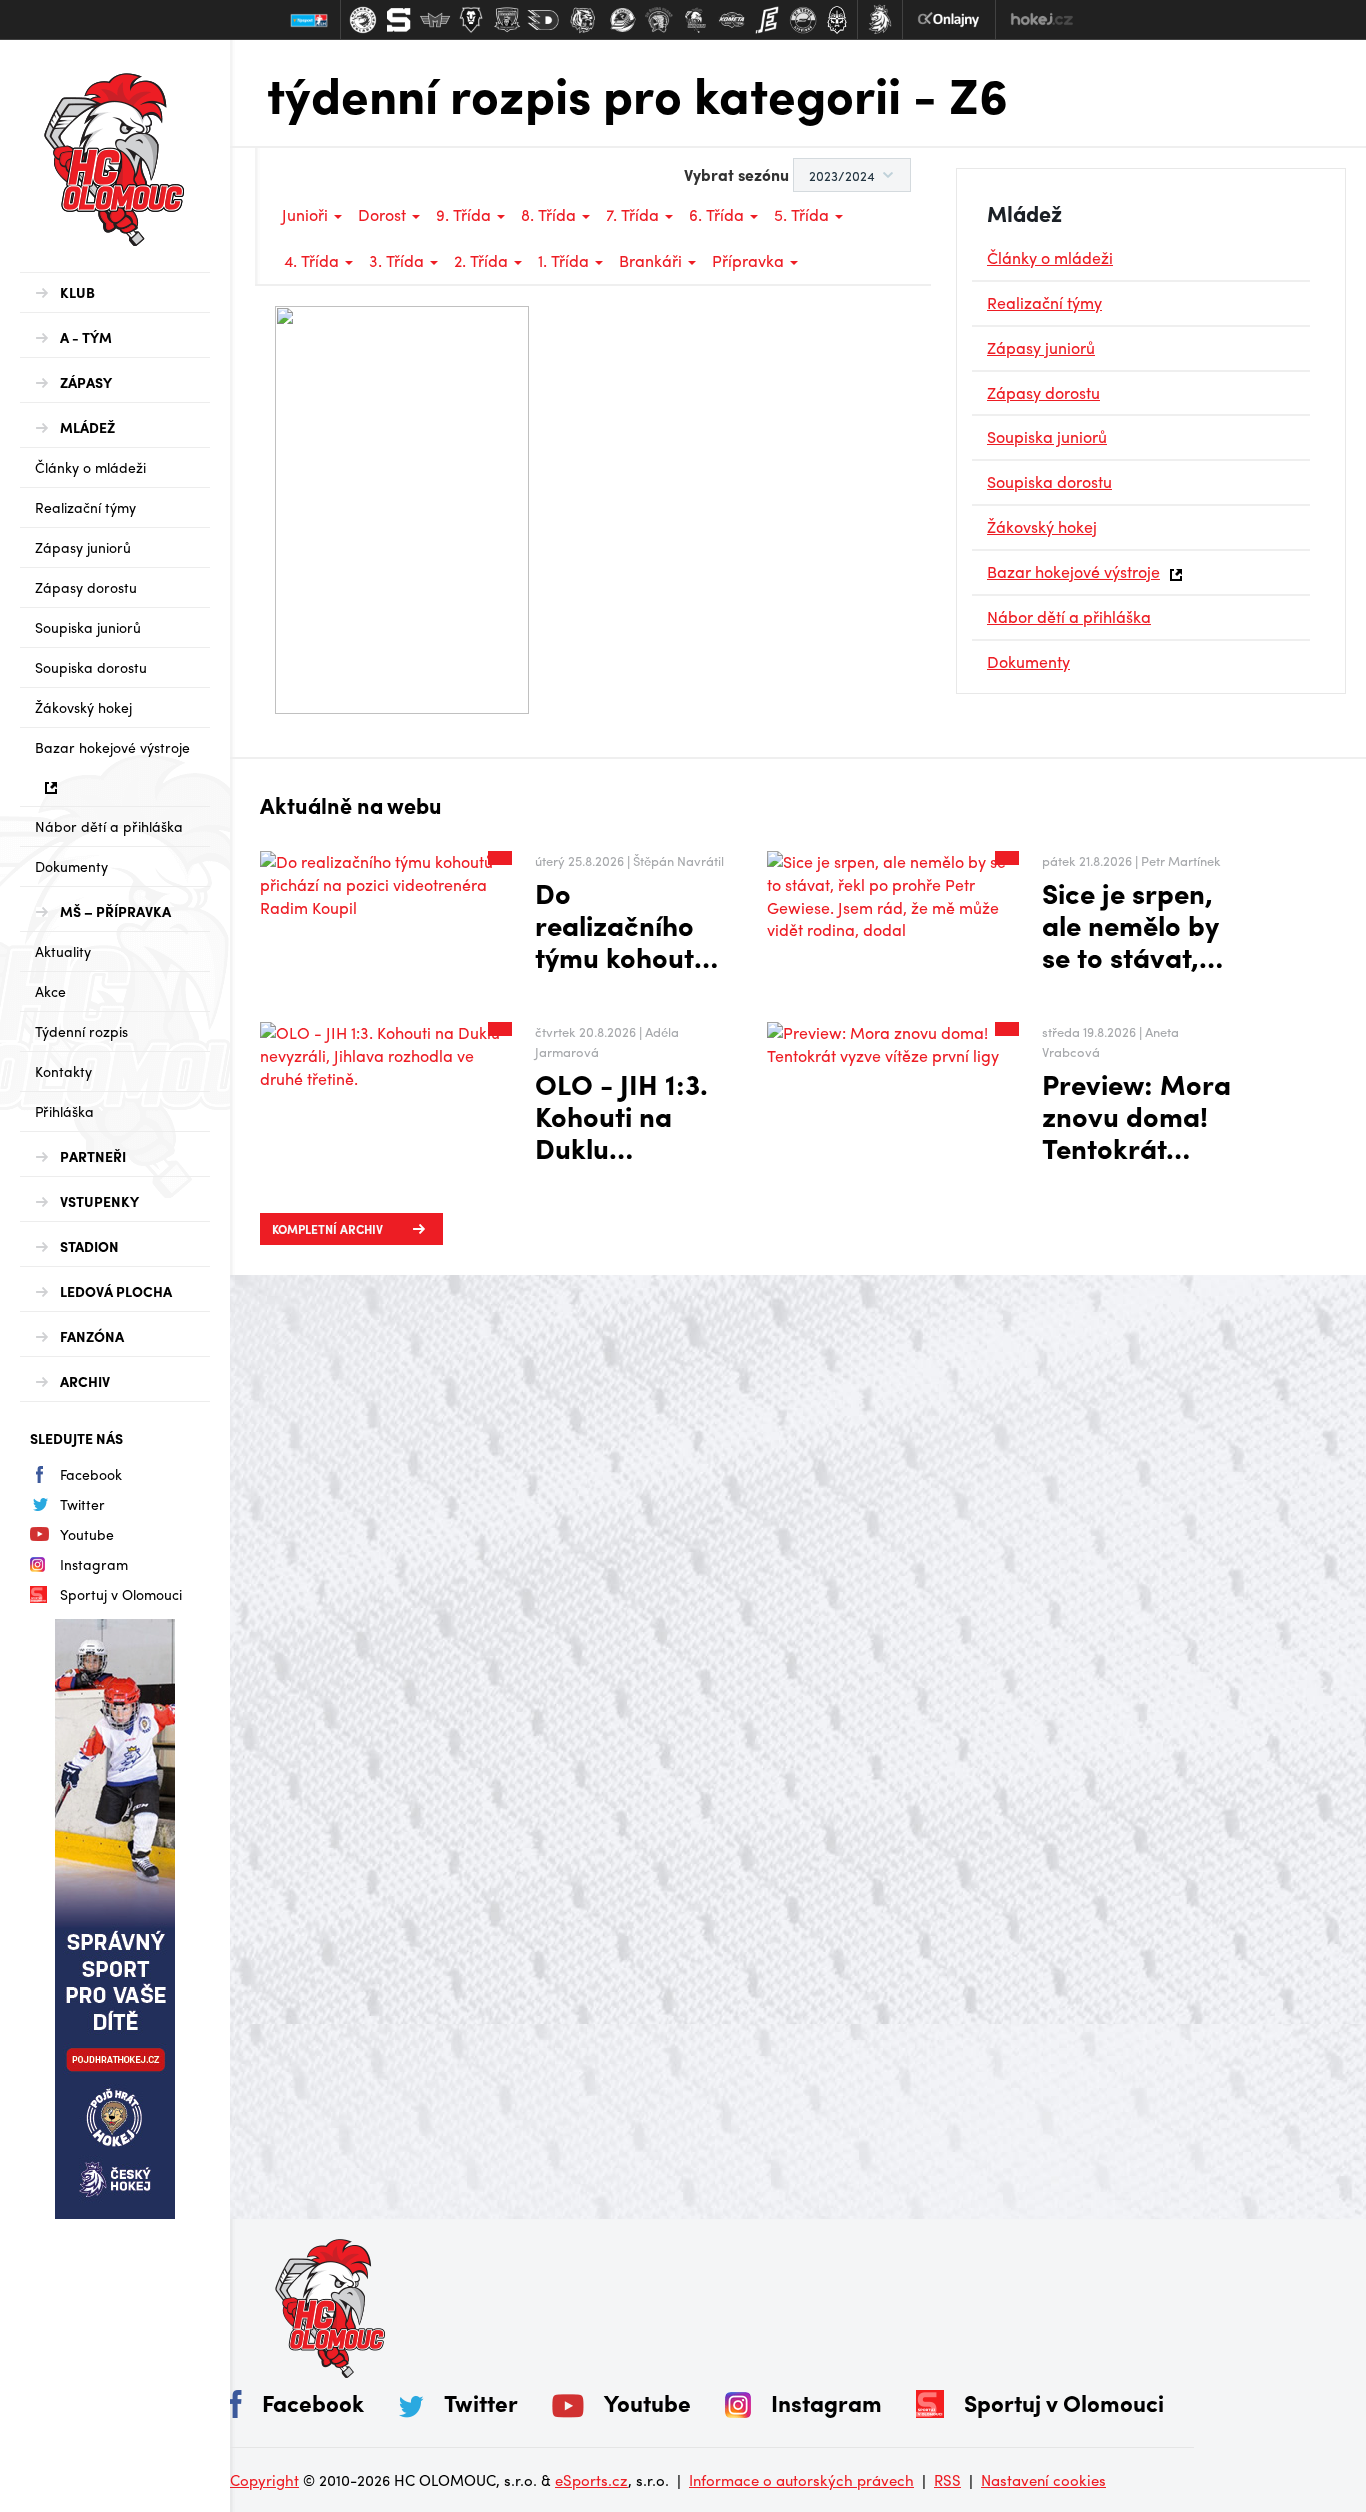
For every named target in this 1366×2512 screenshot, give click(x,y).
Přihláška (64, 1111)
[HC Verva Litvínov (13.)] (803, 20)
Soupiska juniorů (88, 627)
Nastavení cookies (1043, 2480)
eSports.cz (591, 2480)
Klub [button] (77, 292)
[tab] (115, 292)
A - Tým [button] (86, 337)
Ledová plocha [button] (116, 1291)
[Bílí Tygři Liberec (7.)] (583, 20)
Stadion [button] (89, 1246)
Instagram (94, 1564)
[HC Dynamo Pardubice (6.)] (543, 20)
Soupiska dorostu (91, 667)
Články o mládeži (90, 467)
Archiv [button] (85, 1381)
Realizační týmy (85, 507)
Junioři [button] (307, 214)
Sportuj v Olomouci (121, 1594)
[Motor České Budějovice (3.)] (435, 20)
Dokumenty (71, 866)
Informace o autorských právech (801, 2480)
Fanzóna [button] (92, 1336)
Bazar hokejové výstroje (112, 747)
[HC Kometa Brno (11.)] (731, 20)
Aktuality (63, 951)
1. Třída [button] (565, 260)
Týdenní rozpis (81, 1031)
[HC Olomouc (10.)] (695, 20)
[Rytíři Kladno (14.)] (837, 20)
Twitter (82, 1504)
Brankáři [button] (652, 260)
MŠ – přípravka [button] (115, 911)
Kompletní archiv (327, 1229)
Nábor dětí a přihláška (109, 826)
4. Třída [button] (313, 260)
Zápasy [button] (86, 382)
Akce (50, 991)
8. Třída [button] (550, 214)
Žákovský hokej (83, 707)
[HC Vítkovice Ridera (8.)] (623, 20)
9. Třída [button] (465, 214)
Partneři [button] (93, 1156)
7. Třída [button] (634, 214)
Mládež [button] (87, 427)
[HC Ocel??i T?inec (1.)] (363, 20)
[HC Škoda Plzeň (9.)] (659, 20)
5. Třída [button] (803, 214)
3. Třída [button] (398, 260)
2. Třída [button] (483, 260)
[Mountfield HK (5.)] (507, 20)
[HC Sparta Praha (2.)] (399, 20)
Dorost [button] (384, 214)
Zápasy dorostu (86, 587)
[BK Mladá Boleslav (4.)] (471, 20)
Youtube (87, 1534)
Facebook (91, 1474)
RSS (947, 2480)
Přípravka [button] (750, 260)
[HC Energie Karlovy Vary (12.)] (767, 20)
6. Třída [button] (718, 214)
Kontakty (63, 1071)
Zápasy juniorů (83, 547)
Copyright (264, 2480)
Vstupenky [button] (99, 1201)
